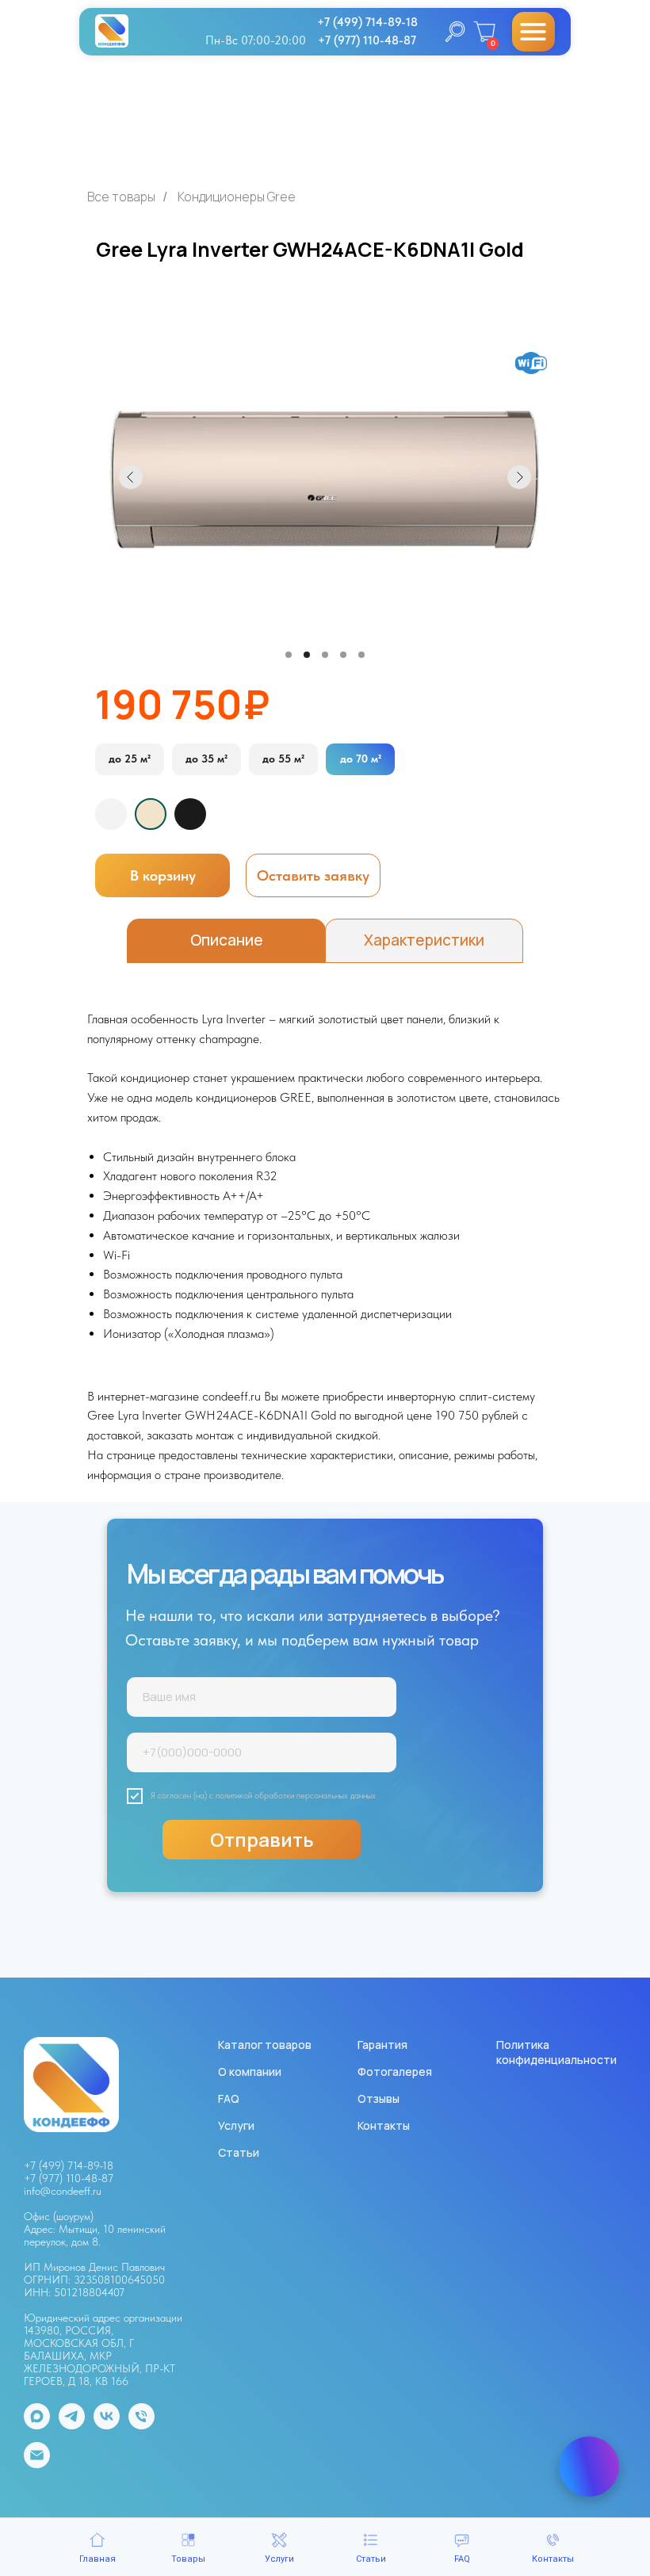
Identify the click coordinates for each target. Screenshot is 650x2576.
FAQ (229, 2098)
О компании (250, 2072)
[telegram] (72, 2425)
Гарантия (382, 2045)
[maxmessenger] (37, 2425)
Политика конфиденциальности (556, 2052)
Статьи (239, 2152)
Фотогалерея (395, 2072)
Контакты (384, 2125)
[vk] (107, 2425)
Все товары (121, 197)
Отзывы (379, 2098)
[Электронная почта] (37, 2464)
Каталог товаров (265, 2045)
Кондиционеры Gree (237, 197)
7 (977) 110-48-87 (72, 2178)
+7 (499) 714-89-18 (69, 2165)
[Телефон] (141, 2425)
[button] (313, 875)
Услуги (236, 2125)
